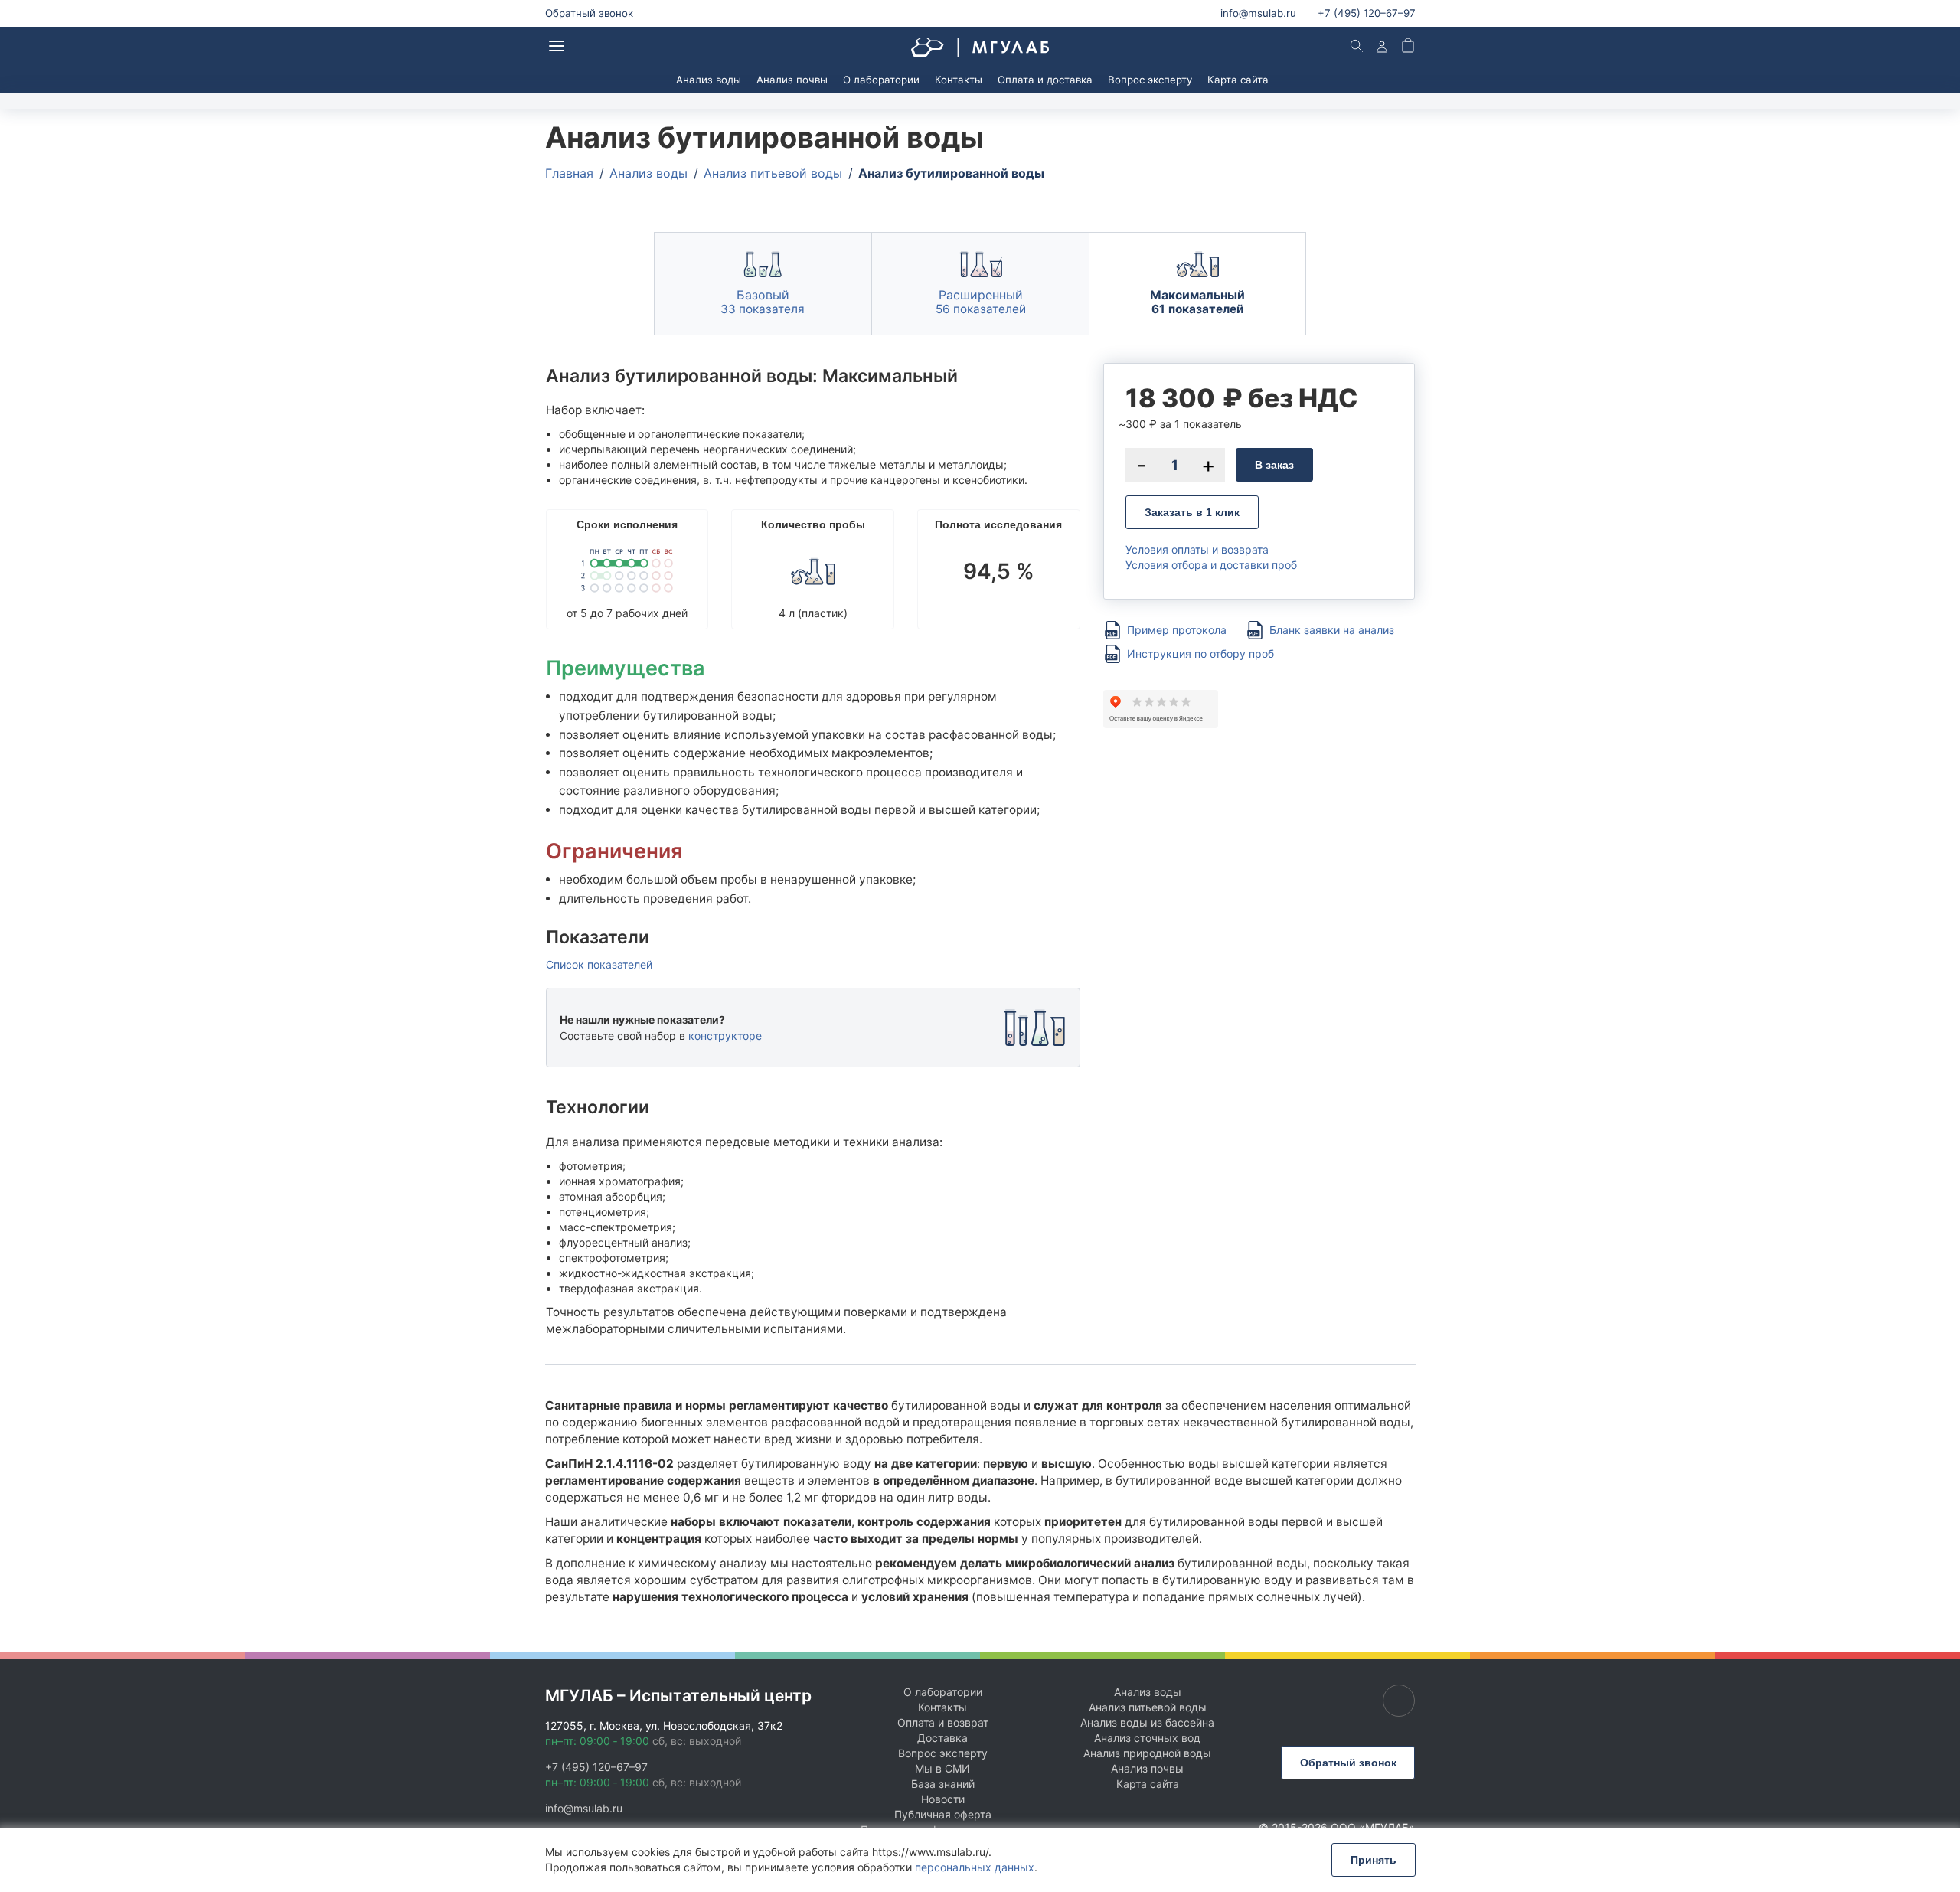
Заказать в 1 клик (1192, 512)
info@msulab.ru (1258, 13)
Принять (1374, 1860)
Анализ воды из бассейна (1147, 1722)
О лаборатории (881, 80)
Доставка (942, 1738)
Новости (943, 1799)
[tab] (763, 284)
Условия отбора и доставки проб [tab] (1211, 565)
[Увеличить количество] (1208, 465)
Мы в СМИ (942, 1768)
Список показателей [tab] (599, 965)
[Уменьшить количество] (1142, 465)
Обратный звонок (589, 13)
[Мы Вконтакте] (1399, 1701)
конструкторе (725, 1036)
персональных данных (975, 1867)
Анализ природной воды (1147, 1753)
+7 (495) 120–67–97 (596, 1767)
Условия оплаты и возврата (1197, 549)
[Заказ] (1408, 47)
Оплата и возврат (943, 1722)
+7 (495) (1367, 13)
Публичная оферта (943, 1814)
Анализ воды (709, 80)
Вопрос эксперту (1150, 80)
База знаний (943, 1784)
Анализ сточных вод (1147, 1738)
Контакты (959, 80)
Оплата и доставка (1045, 80)
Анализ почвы (792, 80)
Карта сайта (1238, 80)
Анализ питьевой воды (1148, 1707)
